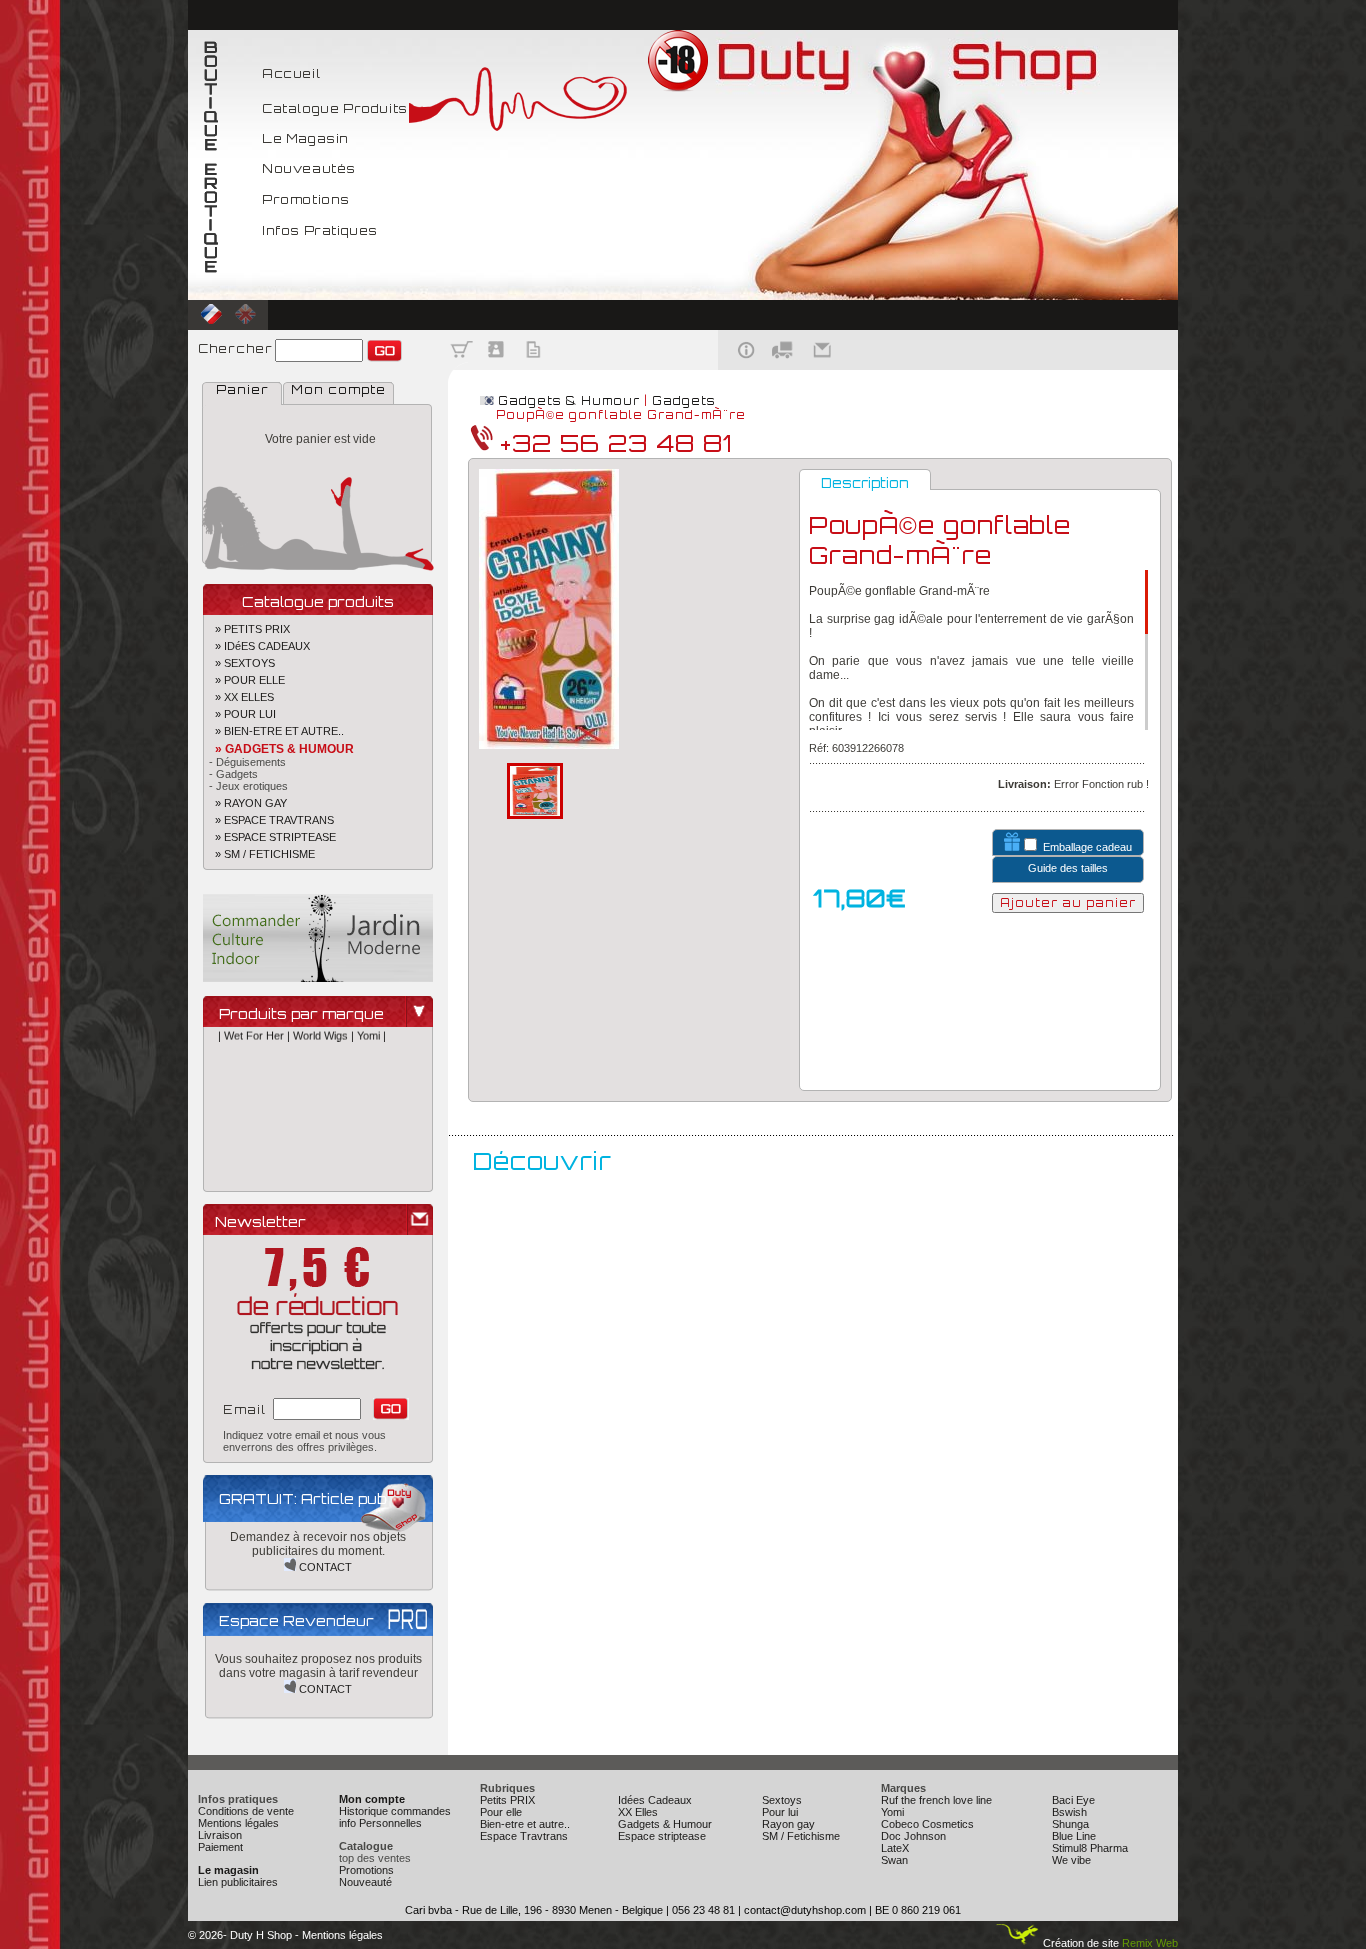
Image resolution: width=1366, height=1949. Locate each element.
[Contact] (824, 366)
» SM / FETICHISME (259, 854)
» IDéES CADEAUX (256, 646)
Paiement (220, 1847)
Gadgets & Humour (569, 401)
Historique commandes (395, 1811)
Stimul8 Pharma (1090, 1848)
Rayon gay (788, 1824)
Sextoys (782, 1800)
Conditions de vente (246, 1811)
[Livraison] (782, 366)
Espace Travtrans (524, 1836)
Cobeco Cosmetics (927, 1824)
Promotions (366, 1870)
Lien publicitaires (238, 1882)
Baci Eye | (331, 1168)
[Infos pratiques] (739, 366)
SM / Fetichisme (801, 1836)
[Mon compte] (497, 366)
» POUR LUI (239, 714)
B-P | (231, 1168)
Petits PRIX (507, 1800)
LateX (895, 1848)
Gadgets (683, 401)
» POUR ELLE (244, 680)
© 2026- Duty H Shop (240, 1935)
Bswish (1069, 1812)
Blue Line (1074, 1836)
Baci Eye (1073, 1800)
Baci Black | (275, 1168)
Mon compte (338, 389)
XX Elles (638, 1812)
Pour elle (501, 1812)
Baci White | (385, 1168)
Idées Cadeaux (655, 1800)
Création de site (1079, 1943)
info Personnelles (380, 1823)
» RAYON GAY (245, 803)
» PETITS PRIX (246, 629)
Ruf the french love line (936, 1800)
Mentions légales (238, 1823)
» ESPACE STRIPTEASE (269, 837)
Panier (242, 389)
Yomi (892, 1812)
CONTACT (324, 1567)
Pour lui (780, 1812)
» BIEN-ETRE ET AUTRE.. (273, 731)
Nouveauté (365, 1882)
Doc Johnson (913, 1836)
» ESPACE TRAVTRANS (268, 820)
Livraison (220, 1835)
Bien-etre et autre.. (525, 1824)
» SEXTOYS (239, 663)
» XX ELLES (238, 697)
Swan (894, 1860)
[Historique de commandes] (533, 366)
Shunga (1070, 1824)
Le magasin (228, 1870)
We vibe (1071, 1860)
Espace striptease (662, 1836)
